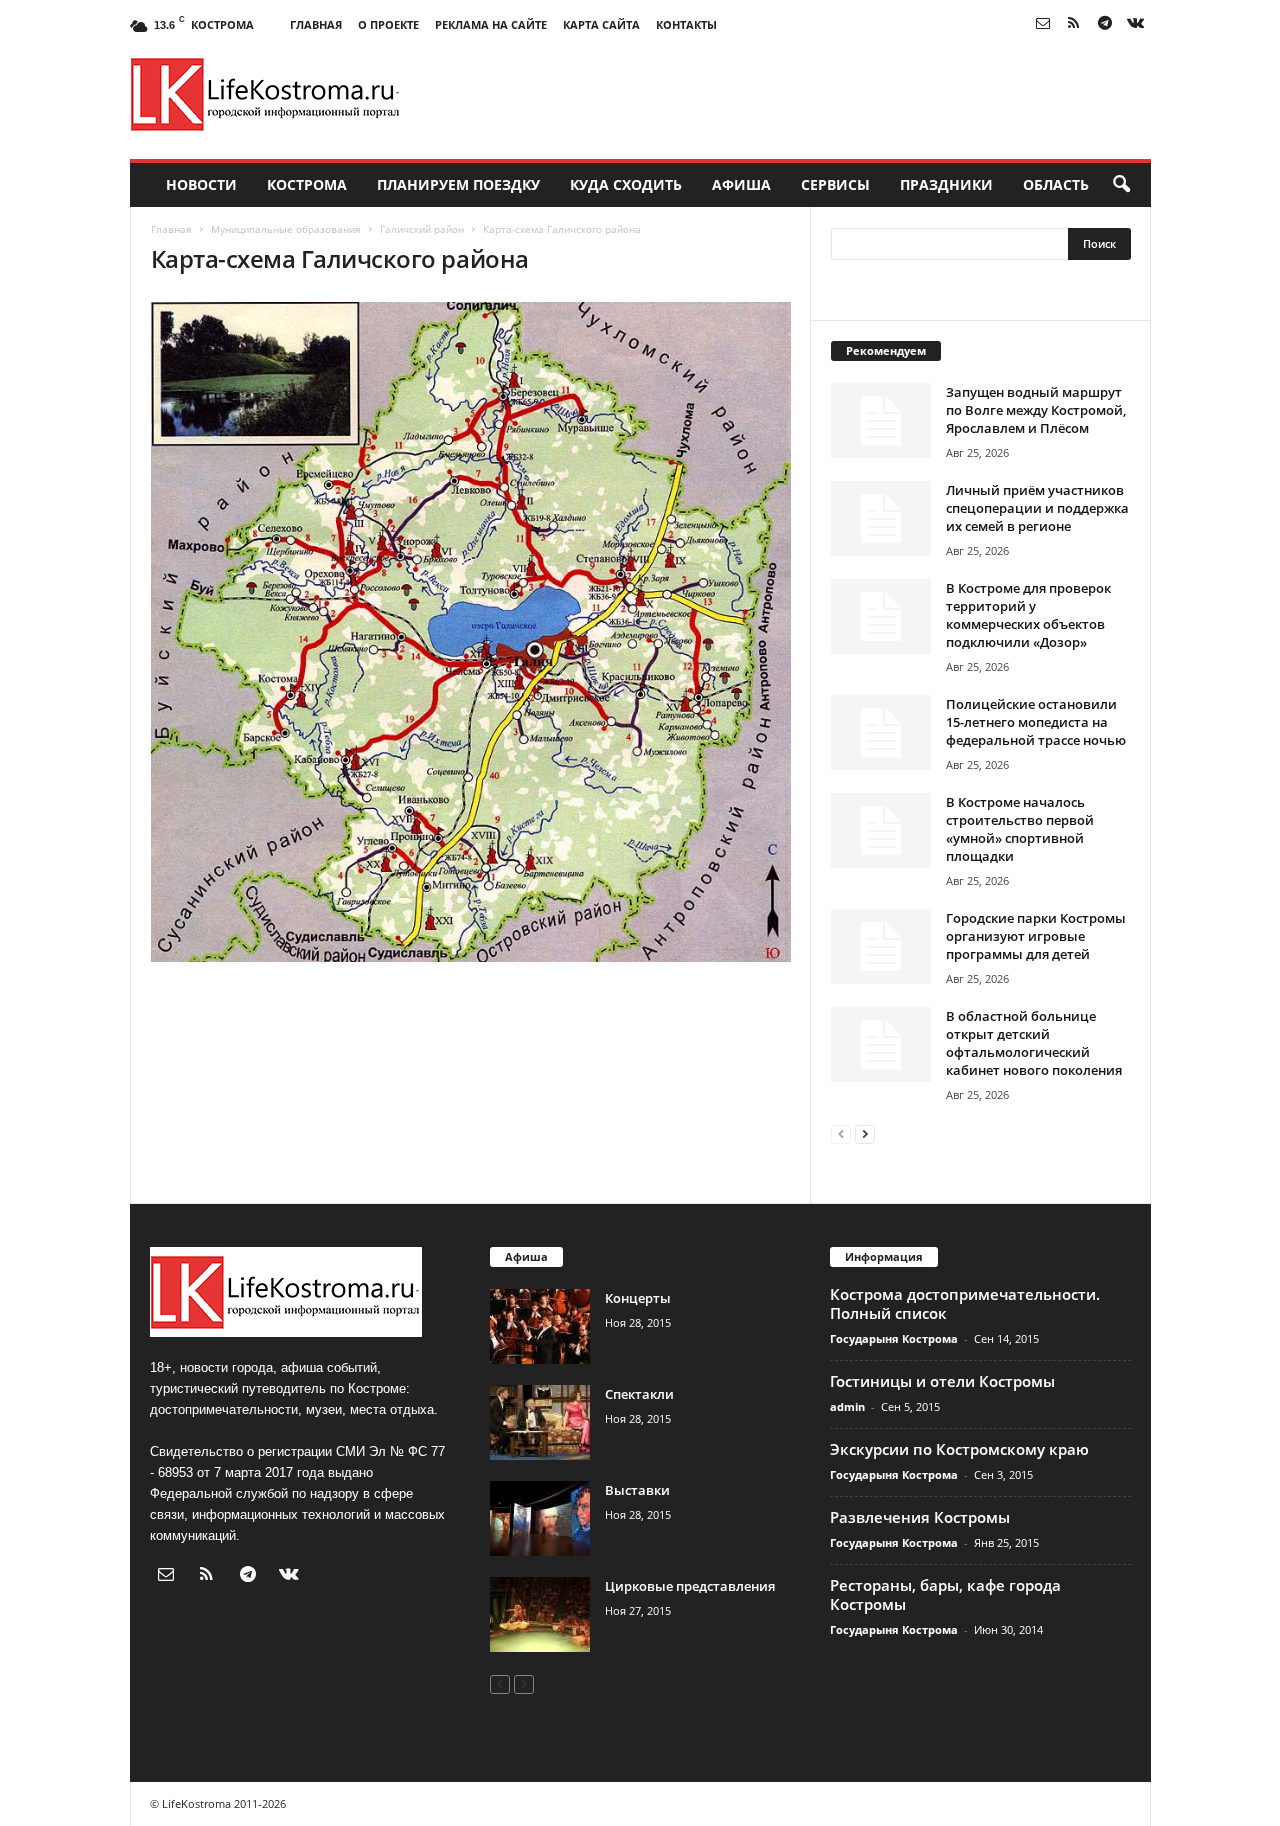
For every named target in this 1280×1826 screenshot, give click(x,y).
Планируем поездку (458, 184)
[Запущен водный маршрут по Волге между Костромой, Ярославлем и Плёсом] (881, 420)
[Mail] (1043, 24)
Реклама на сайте (491, 24)
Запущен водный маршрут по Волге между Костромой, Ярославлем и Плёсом (1036, 410)
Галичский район (422, 229)
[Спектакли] (540, 1422)
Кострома (307, 184)
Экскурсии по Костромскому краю (959, 1449)
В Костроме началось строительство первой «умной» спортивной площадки (1020, 829)
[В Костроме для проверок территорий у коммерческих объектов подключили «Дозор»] (881, 616)
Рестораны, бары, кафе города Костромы (945, 1594)
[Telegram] (1105, 24)
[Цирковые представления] (540, 1614)
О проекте (388, 24)
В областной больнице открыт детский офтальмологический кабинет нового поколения (1034, 1043)
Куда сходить (626, 184)
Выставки (637, 1490)
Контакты (686, 24)
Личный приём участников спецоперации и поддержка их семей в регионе (1037, 508)
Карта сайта (601, 24)
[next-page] (865, 1133)
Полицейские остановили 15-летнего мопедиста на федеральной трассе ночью (1036, 722)
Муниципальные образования (286, 229)
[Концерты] (540, 1326)
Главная (316, 24)
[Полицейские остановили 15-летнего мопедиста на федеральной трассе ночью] (881, 732)
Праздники (946, 184)
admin (847, 1406)
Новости (201, 184)
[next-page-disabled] (524, 1683)
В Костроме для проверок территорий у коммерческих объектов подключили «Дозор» (1028, 615)
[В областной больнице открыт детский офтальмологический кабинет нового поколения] (881, 1044)
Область (1056, 184)
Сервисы (835, 184)
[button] (1121, 185)
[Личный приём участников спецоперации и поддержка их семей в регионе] (881, 518)
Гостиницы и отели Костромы (942, 1381)
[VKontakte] (1136, 24)
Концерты (638, 1298)
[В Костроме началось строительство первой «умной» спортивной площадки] (881, 830)
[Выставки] (540, 1518)
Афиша (741, 184)
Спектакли (639, 1394)
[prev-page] (841, 1133)
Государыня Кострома (894, 1338)
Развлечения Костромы (920, 1517)
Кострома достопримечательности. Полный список (965, 1303)
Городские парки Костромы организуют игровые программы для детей (1036, 936)
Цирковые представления (690, 1586)
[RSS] (1074, 24)
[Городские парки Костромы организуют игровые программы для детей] (881, 946)
